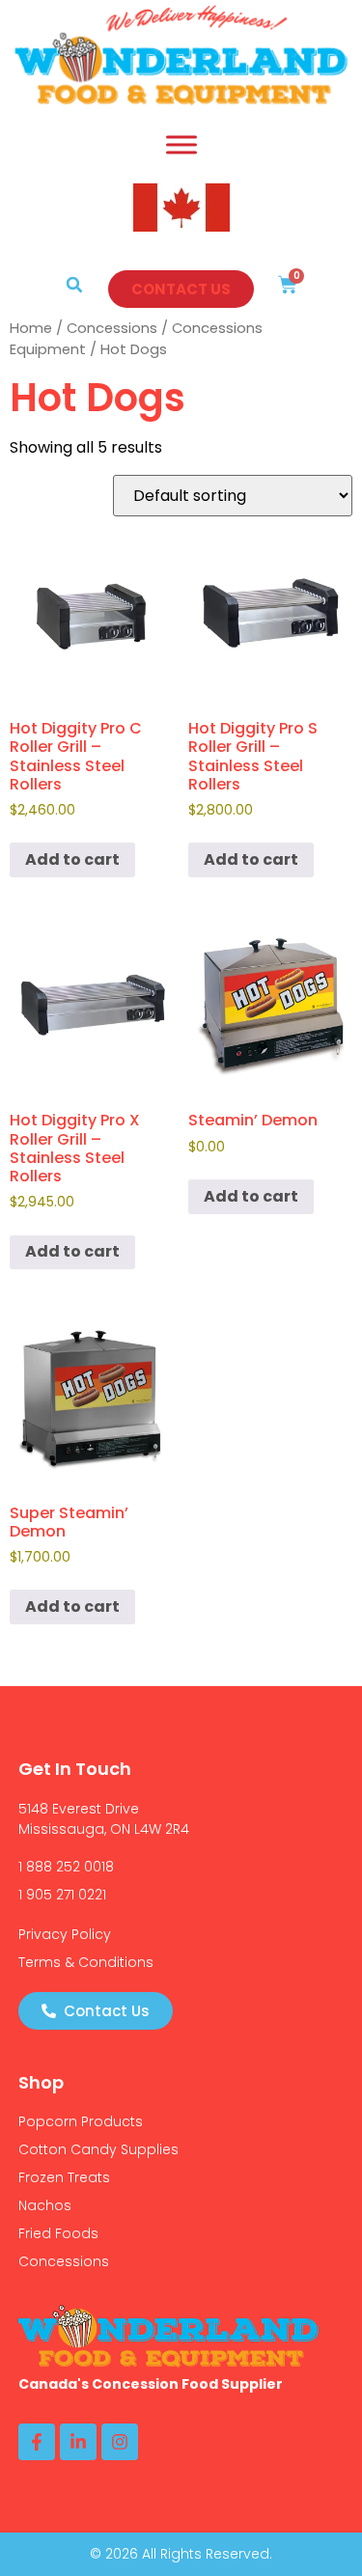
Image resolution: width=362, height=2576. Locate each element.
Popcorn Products (81, 2121)
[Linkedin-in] (78, 2442)
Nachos (45, 2205)
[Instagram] (120, 2442)
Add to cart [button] (72, 859)
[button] (74, 285)
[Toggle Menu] (181, 144)
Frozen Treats (64, 2177)
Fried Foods (58, 2233)
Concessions (112, 328)
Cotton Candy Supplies (98, 2149)
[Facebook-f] (37, 2442)
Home (31, 328)
